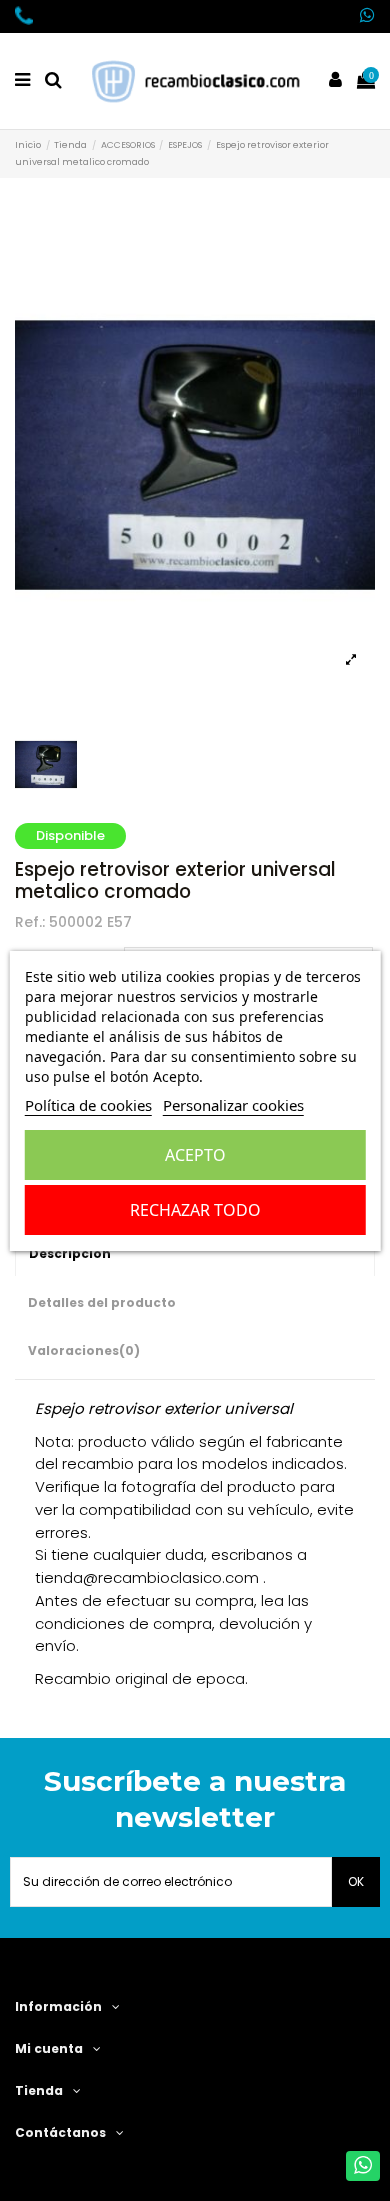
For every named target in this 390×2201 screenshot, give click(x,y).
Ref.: (30, 922)
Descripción (70, 1253)
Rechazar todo (195, 1210)
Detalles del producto (102, 1302)
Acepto (195, 1155)
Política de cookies (88, 1105)
